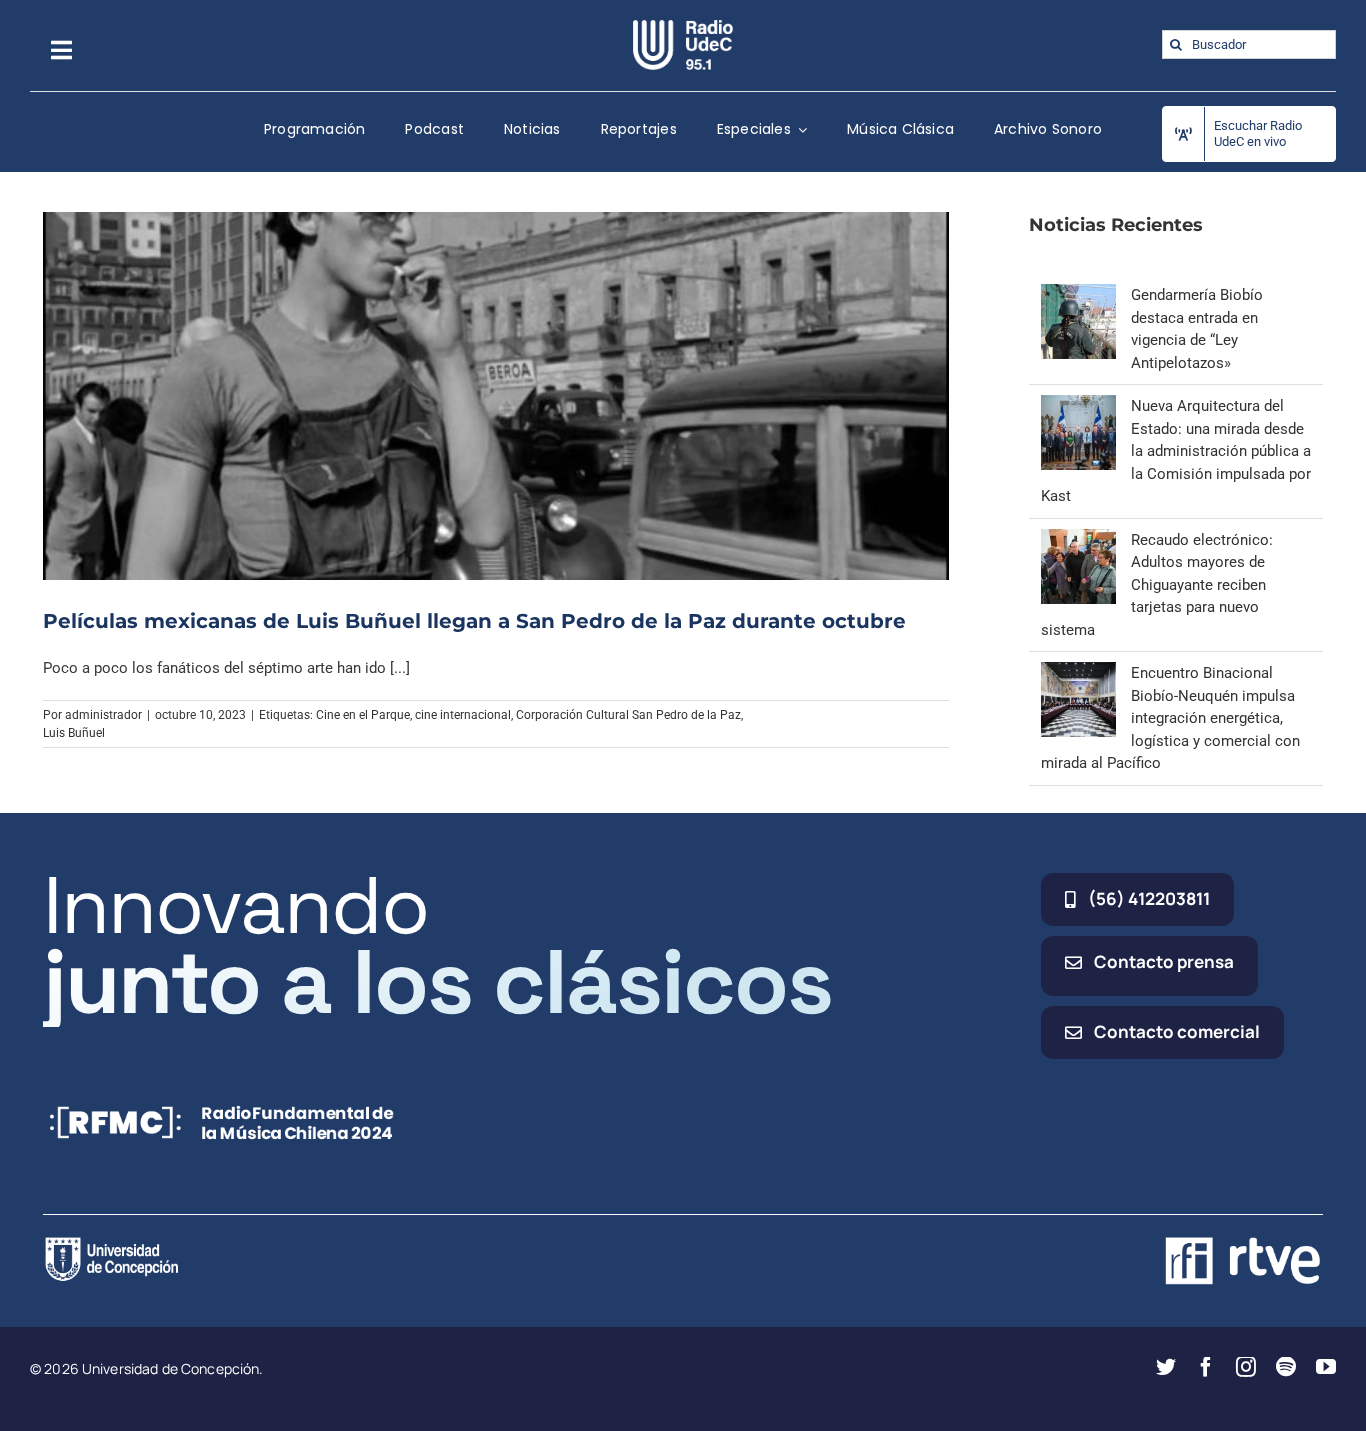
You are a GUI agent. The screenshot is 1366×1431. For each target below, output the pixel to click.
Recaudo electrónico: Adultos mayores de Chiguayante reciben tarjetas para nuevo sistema (1157, 585)
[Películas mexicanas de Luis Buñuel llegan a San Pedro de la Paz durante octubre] (496, 396)
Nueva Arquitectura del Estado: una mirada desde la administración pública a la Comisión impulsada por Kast (1176, 451)
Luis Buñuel (74, 733)
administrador (103, 715)
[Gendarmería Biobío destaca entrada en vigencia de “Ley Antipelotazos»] (1078, 295)
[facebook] (1206, 1367)
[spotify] (1286, 1367)
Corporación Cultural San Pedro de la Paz (628, 715)
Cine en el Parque (363, 715)
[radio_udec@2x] (683, 27)
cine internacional (463, 715)
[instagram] (1246, 1367)
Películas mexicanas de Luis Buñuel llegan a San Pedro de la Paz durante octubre (474, 621)
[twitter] (1166, 1367)
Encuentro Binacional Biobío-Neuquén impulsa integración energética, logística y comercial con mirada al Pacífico (1170, 718)
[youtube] (1326, 1367)
